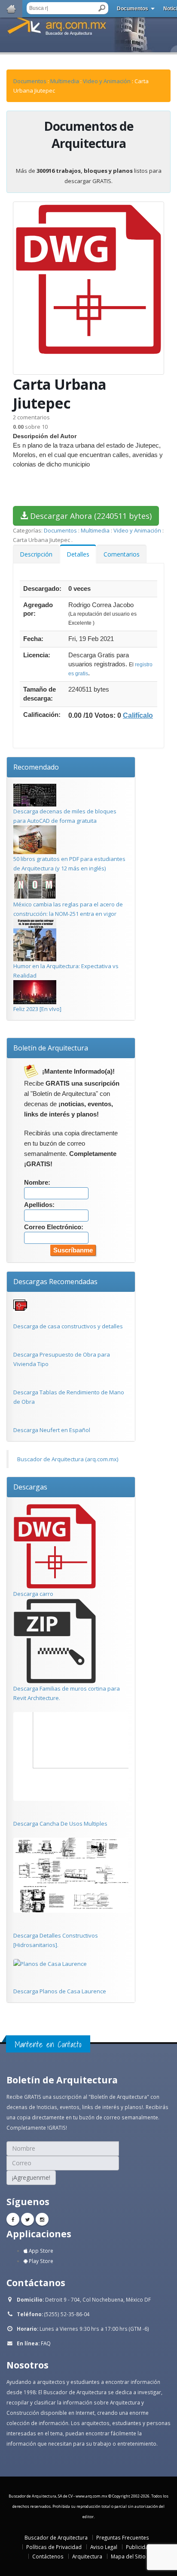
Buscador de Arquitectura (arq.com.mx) (68, 1459)
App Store (40, 2251)
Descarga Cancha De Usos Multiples (60, 1824)
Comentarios (122, 554)
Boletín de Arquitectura (51, 1048)
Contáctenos (48, 2556)
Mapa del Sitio (128, 2556)
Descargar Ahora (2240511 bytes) (90, 516)
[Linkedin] (42, 2219)
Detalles (78, 554)
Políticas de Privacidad (54, 2547)
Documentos (133, 9)
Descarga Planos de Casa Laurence (60, 1991)
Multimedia (65, 81)
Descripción (36, 554)
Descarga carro (33, 1594)
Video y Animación (107, 81)
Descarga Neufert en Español (52, 1430)
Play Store (40, 2261)
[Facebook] (13, 2219)
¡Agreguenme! (31, 2177)
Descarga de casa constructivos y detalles (68, 1326)
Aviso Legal (104, 2547)
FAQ (46, 2343)
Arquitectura (87, 2556)
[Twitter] (27, 2219)
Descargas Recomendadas (55, 1282)
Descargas (30, 1487)
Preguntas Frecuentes (123, 2537)
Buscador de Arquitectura (56, 2537)
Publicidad (139, 2547)
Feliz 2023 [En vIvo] (37, 1009)
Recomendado (36, 767)
